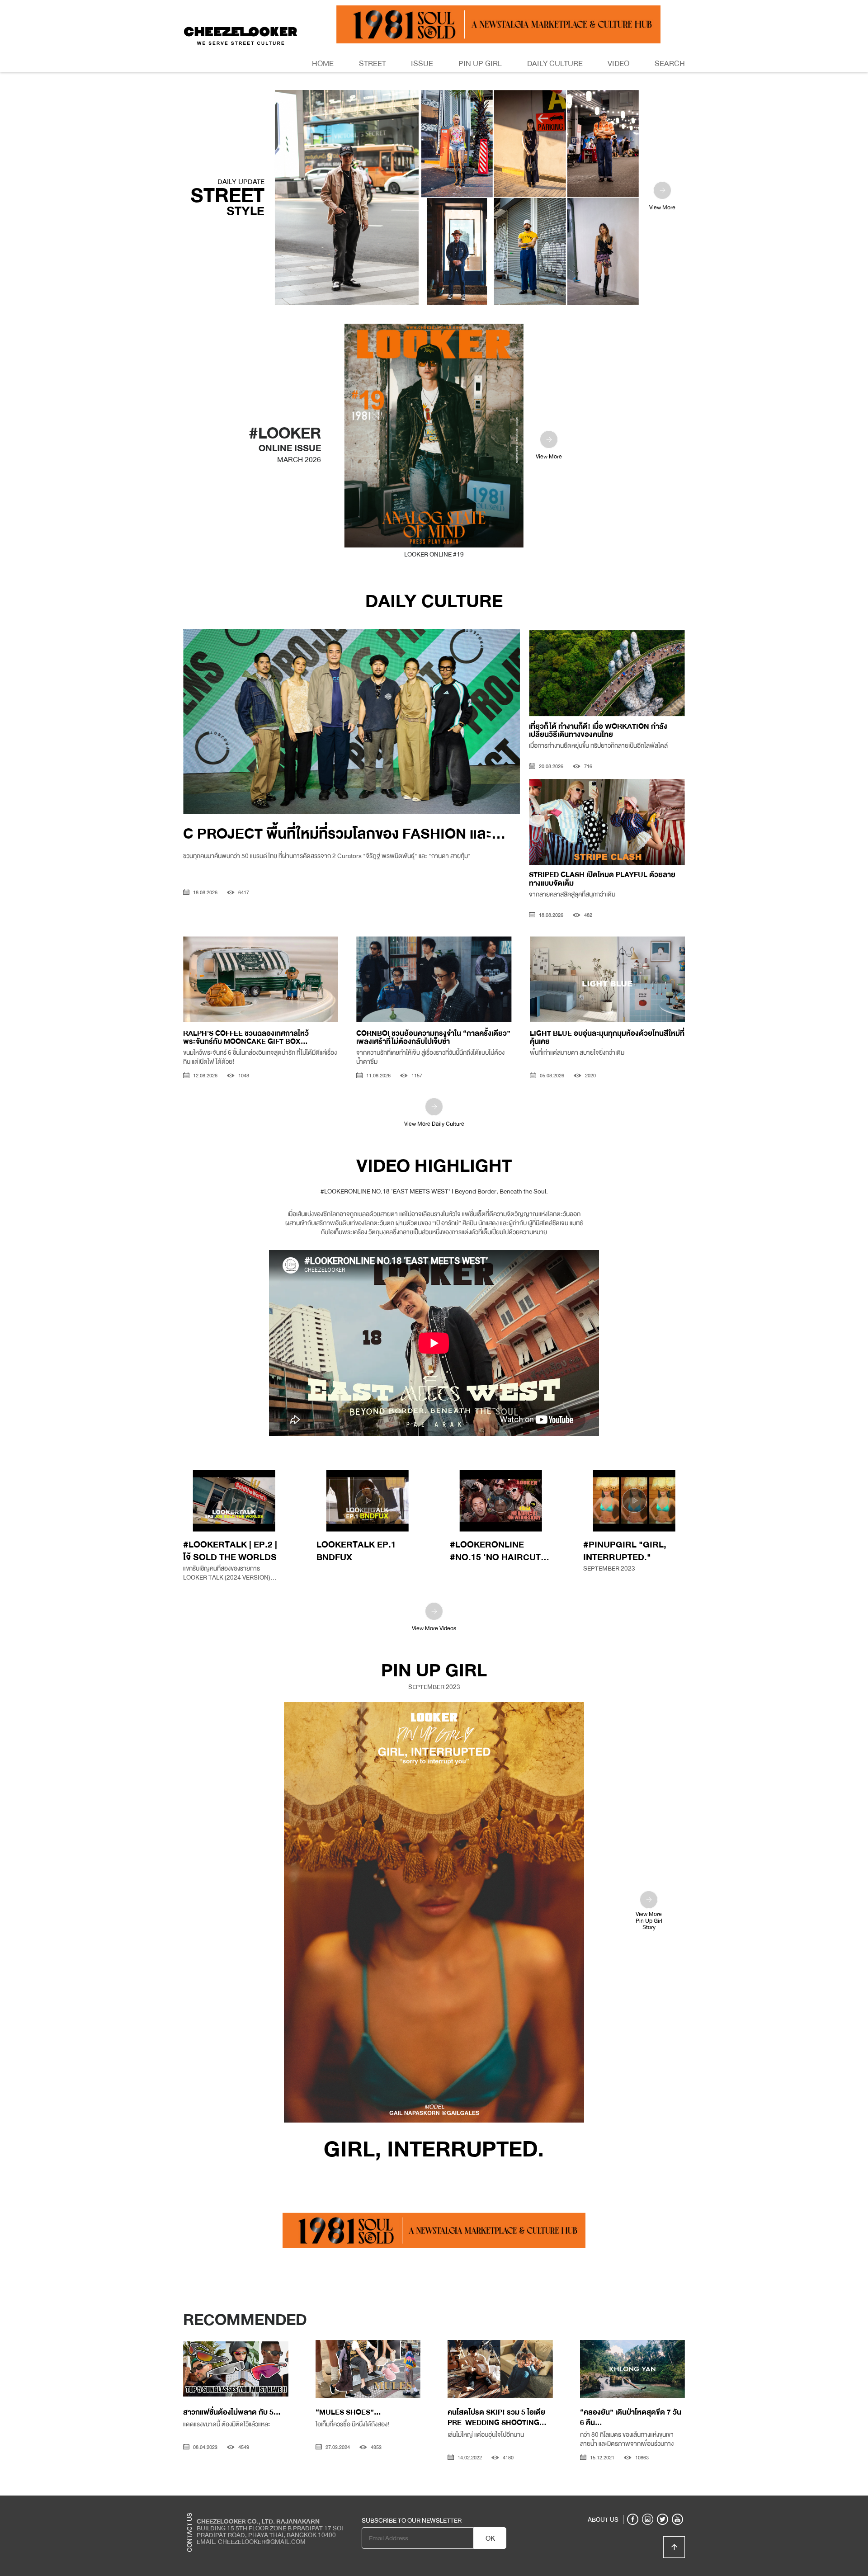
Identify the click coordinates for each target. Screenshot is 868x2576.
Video (618, 64)
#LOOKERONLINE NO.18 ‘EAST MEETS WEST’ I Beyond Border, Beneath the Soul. (434, 1191)
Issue (422, 64)
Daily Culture (555, 64)
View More (662, 208)
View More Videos (434, 1628)
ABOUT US (603, 2519)
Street (373, 64)
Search (670, 64)
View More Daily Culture (434, 1124)
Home (323, 64)
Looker (648, 2502)
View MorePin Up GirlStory (649, 1920)
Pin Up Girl (480, 64)
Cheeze (619, 2502)
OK (490, 2538)
